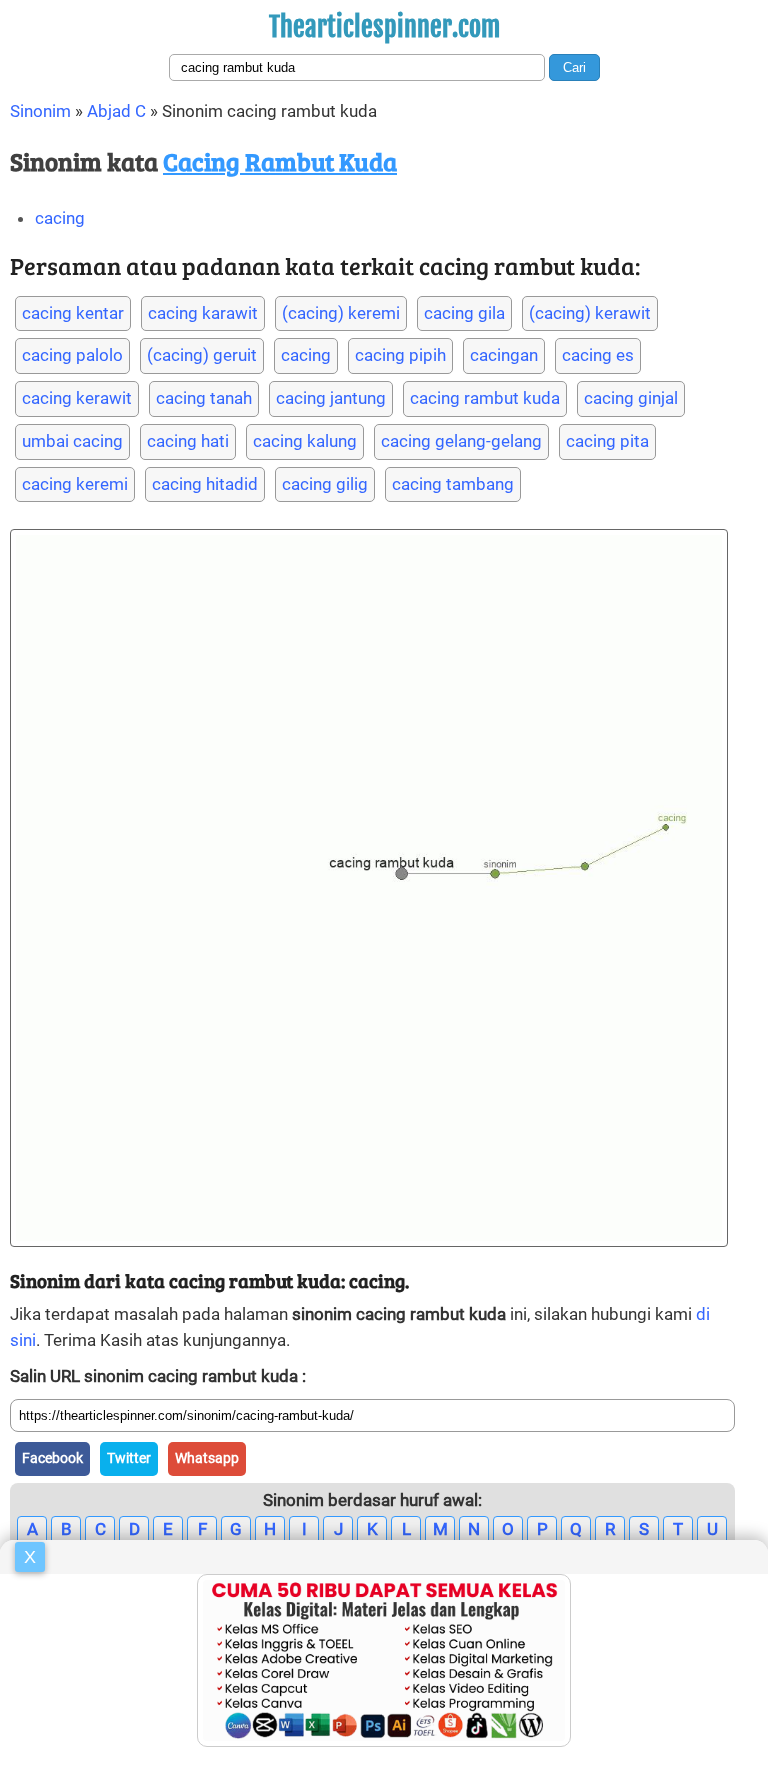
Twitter (129, 1458)
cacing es (598, 355)
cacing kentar (73, 313)
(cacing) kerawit (590, 313)
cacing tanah (204, 398)
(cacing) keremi (341, 313)
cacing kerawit (77, 398)
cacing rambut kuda (485, 398)
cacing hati (188, 441)
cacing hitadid (205, 484)
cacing (60, 218)
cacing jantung (331, 398)
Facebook (52, 1458)
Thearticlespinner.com (384, 27)
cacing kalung (305, 441)
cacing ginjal (631, 398)
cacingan (504, 355)
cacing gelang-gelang (461, 441)
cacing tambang (453, 484)
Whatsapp (207, 1458)
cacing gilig (325, 484)
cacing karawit (203, 313)
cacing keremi (75, 484)
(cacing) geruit (202, 355)
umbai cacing (72, 441)
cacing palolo (72, 355)
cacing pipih (400, 355)
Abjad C (116, 111)
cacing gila (464, 313)
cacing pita (607, 441)
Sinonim (40, 111)
